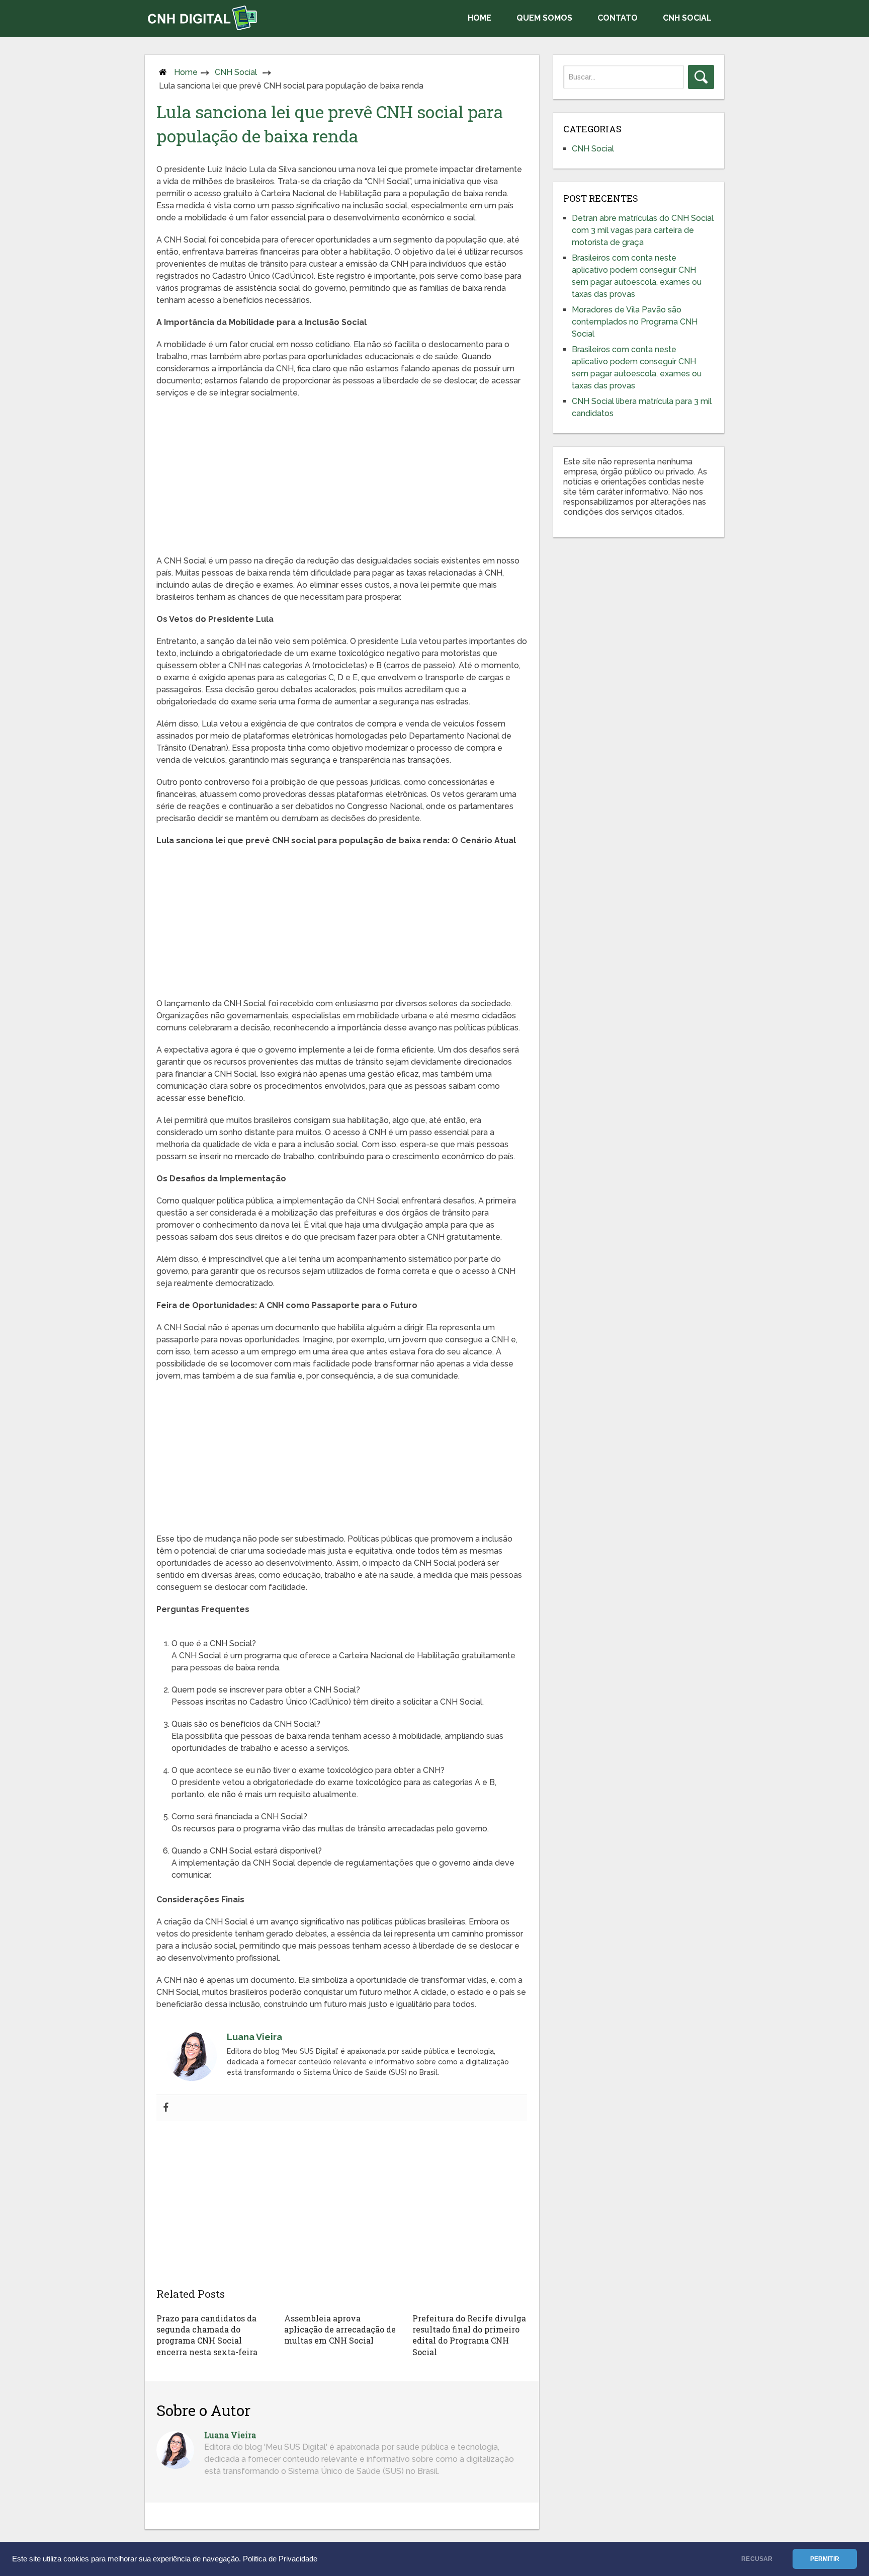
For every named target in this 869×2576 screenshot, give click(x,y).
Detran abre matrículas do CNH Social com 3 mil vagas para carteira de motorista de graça (643, 230)
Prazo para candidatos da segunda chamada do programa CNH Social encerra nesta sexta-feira (207, 2335)
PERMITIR (825, 2559)
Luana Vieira (230, 2435)
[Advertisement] (342, 479)
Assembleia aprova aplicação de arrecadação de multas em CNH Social (340, 2329)
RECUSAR (757, 2559)
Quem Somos (544, 18)
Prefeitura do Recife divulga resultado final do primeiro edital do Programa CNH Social (469, 2335)
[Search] (701, 77)
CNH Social (687, 18)
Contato (618, 18)
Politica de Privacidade (280, 2559)
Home (480, 18)
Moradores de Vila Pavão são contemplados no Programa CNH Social (635, 322)
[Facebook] (166, 2108)
